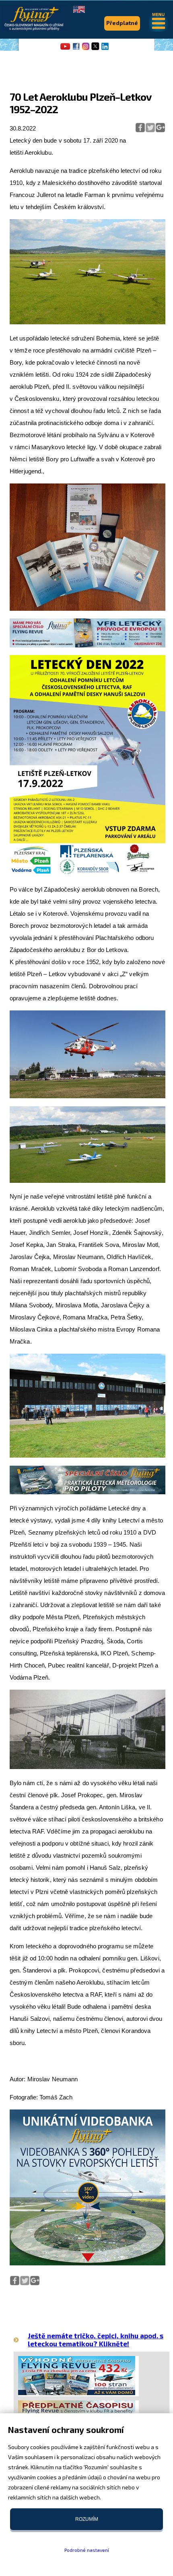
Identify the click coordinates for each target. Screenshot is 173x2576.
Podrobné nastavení (87, 2550)
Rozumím (87, 2519)
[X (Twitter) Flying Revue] (95, 49)
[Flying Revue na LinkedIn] (105, 49)
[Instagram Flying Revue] (86, 49)
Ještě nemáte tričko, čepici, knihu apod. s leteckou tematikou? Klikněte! (96, 2339)
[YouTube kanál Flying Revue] (64, 49)
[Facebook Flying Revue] (76, 49)
